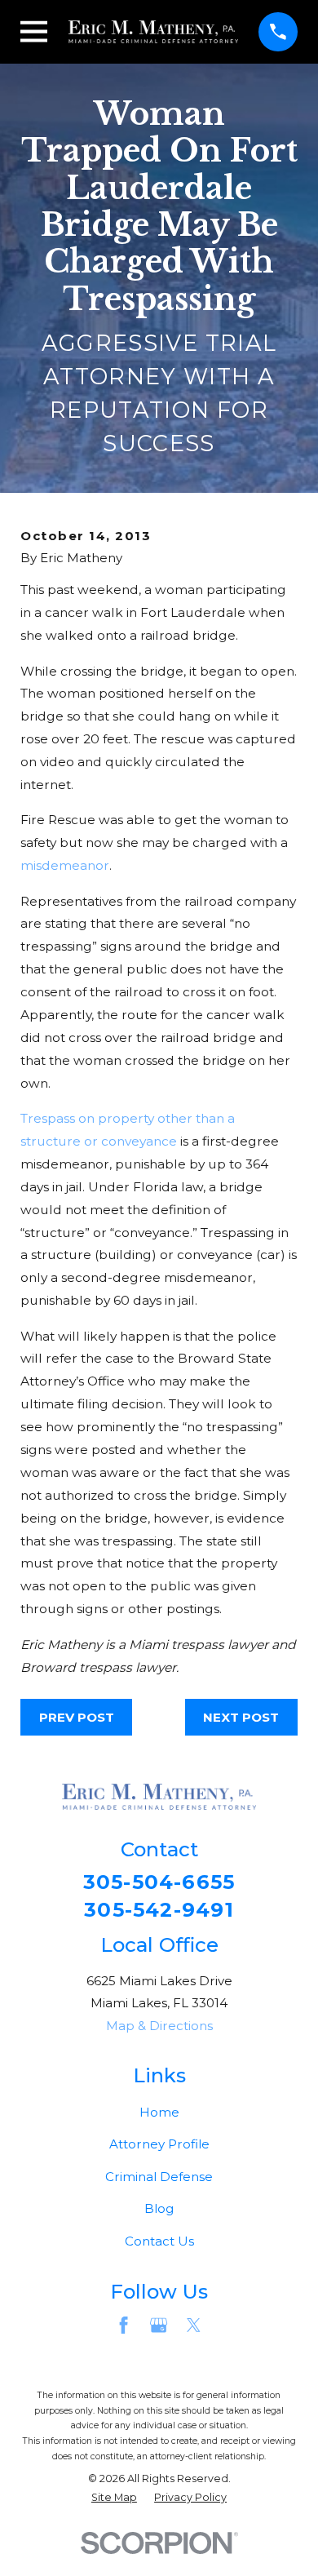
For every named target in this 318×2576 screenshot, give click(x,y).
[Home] (154, 32)
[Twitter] (194, 2325)
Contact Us (159, 2241)
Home (159, 2112)
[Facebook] (124, 2325)
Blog (159, 2208)
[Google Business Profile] (159, 2325)
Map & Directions (159, 2026)
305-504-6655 (159, 1882)
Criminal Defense (159, 2177)
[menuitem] (114, 2498)
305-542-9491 (159, 1910)
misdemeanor (65, 865)
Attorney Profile (159, 2144)
